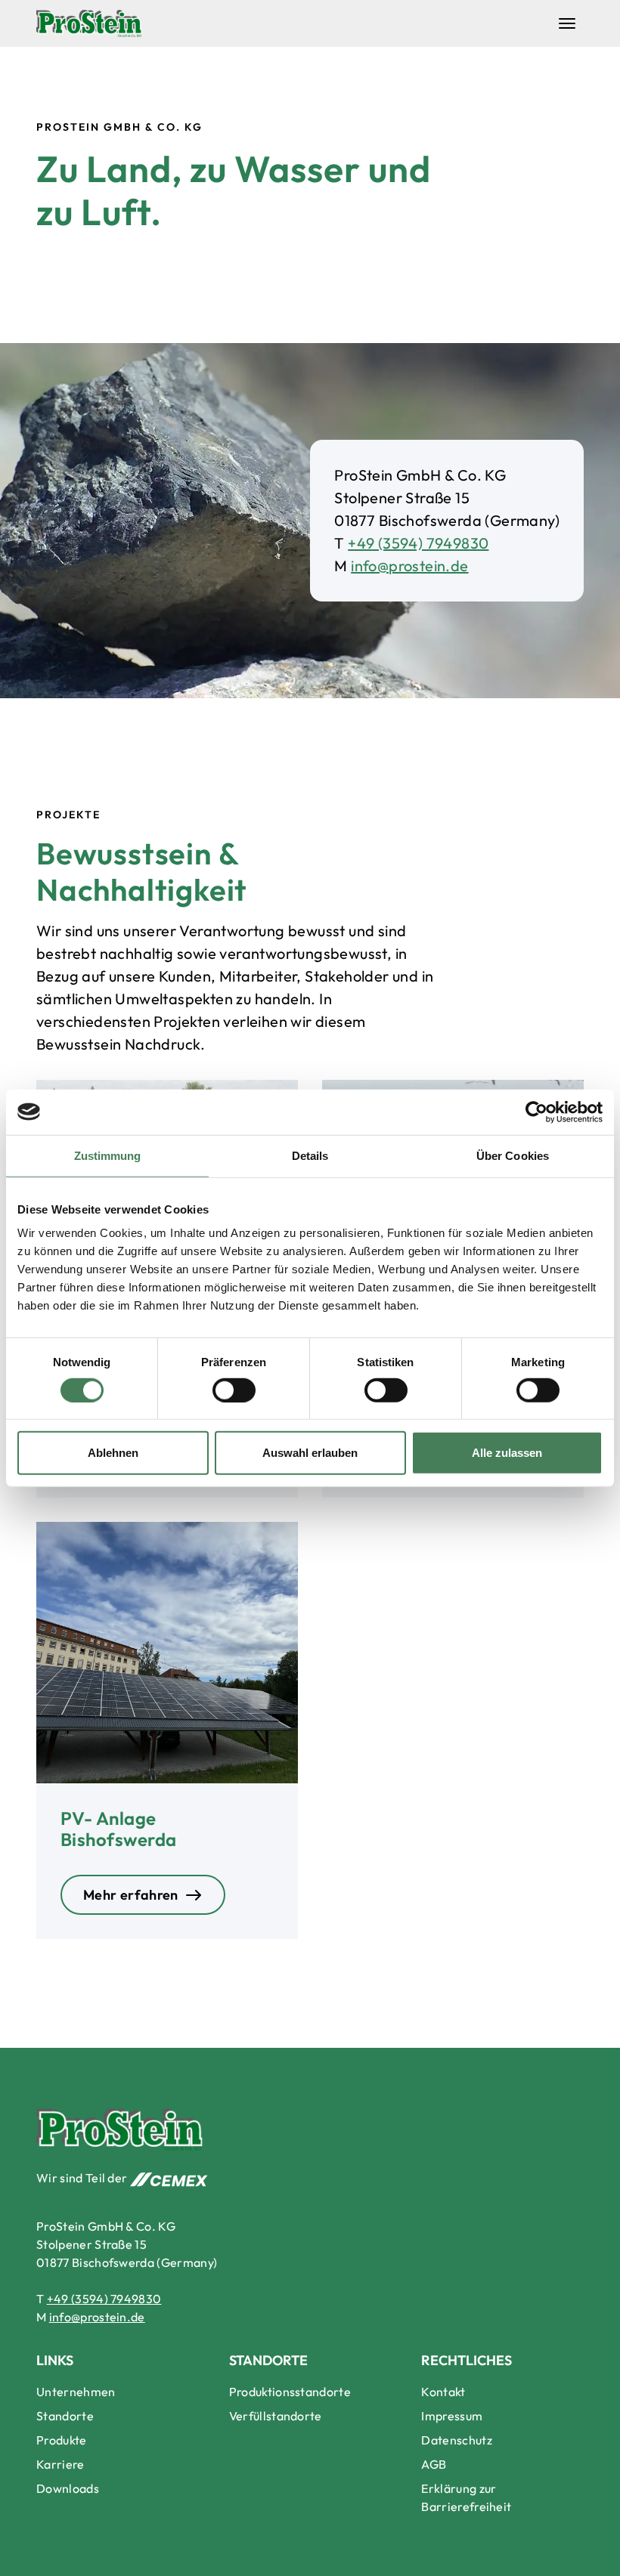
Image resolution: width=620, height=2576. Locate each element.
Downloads (68, 2488)
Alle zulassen (507, 1453)
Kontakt (443, 2392)
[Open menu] (567, 23)
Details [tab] (310, 1155)
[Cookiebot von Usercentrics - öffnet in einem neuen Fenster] (536, 1112)
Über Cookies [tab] (513, 1155)
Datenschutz (457, 2440)
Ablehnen (113, 1453)
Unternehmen (76, 2392)
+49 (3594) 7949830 (418, 543)
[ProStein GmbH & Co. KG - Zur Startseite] (89, 23)
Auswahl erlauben (310, 1453)
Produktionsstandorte (290, 2392)
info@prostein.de (409, 566)
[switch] (234, 1390)
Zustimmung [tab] (108, 1155)
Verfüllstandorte (276, 2416)
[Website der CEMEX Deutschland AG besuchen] (169, 2178)
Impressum (452, 2416)
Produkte (62, 2440)
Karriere (60, 2464)
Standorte (65, 2416)
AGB (434, 2464)
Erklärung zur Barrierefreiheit (466, 2497)
